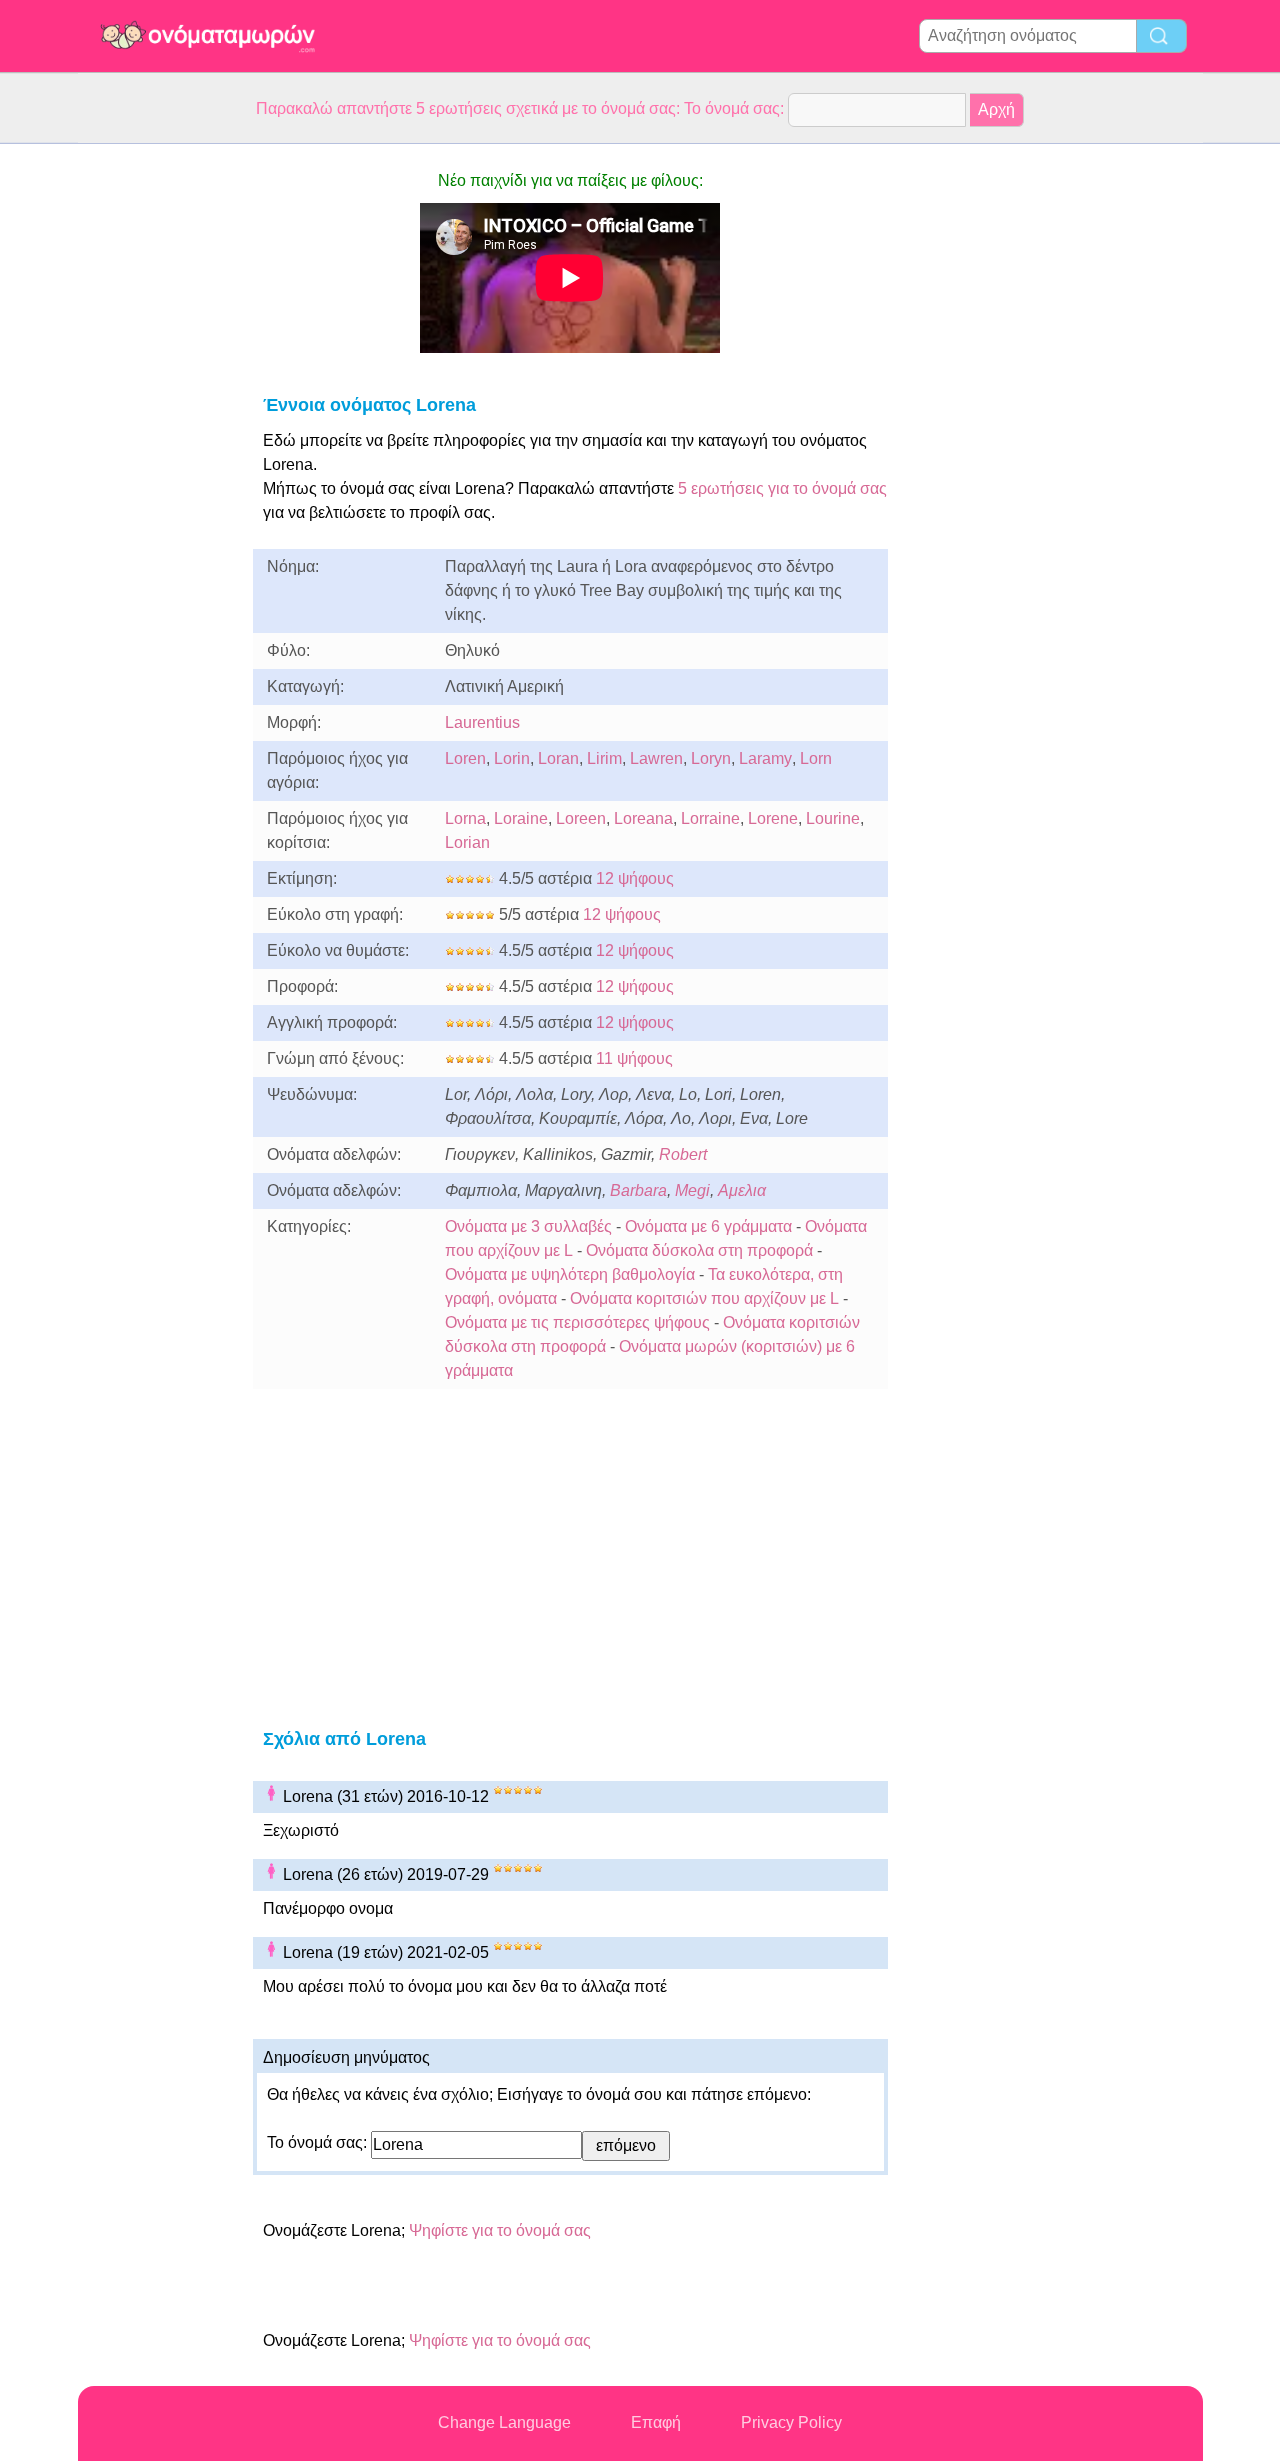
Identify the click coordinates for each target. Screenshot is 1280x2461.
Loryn (711, 758)
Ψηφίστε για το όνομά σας (500, 2230)
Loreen (581, 818)
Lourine (833, 818)
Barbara (638, 1190)
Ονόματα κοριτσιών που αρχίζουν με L (704, 1298)
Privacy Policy (791, 2422)
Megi (692, 1190)
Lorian (467, 842)
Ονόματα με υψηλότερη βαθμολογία (570, 1274)
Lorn (816, 758)
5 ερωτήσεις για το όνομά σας (780, 488)
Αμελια (742, 1190)
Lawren (656, 758)
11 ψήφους (634, 1058)
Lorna (465, 818)
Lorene (773, 818)
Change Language (504, 2422)
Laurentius (482, 722)
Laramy (765, 758)
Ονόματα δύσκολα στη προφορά (699, 1250)
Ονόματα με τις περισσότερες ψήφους (577, 1322)
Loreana (643, 818)
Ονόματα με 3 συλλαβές (528, 1226)
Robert (683, 1154)
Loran (558, 758)
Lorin (512, 758)
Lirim (604, 758)
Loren (465, 758)
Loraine (521, 818)
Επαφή (656, 2422)
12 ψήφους (635, 878)
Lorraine (710, 818)
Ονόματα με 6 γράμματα (708, 1226)
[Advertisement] (158, 444)
